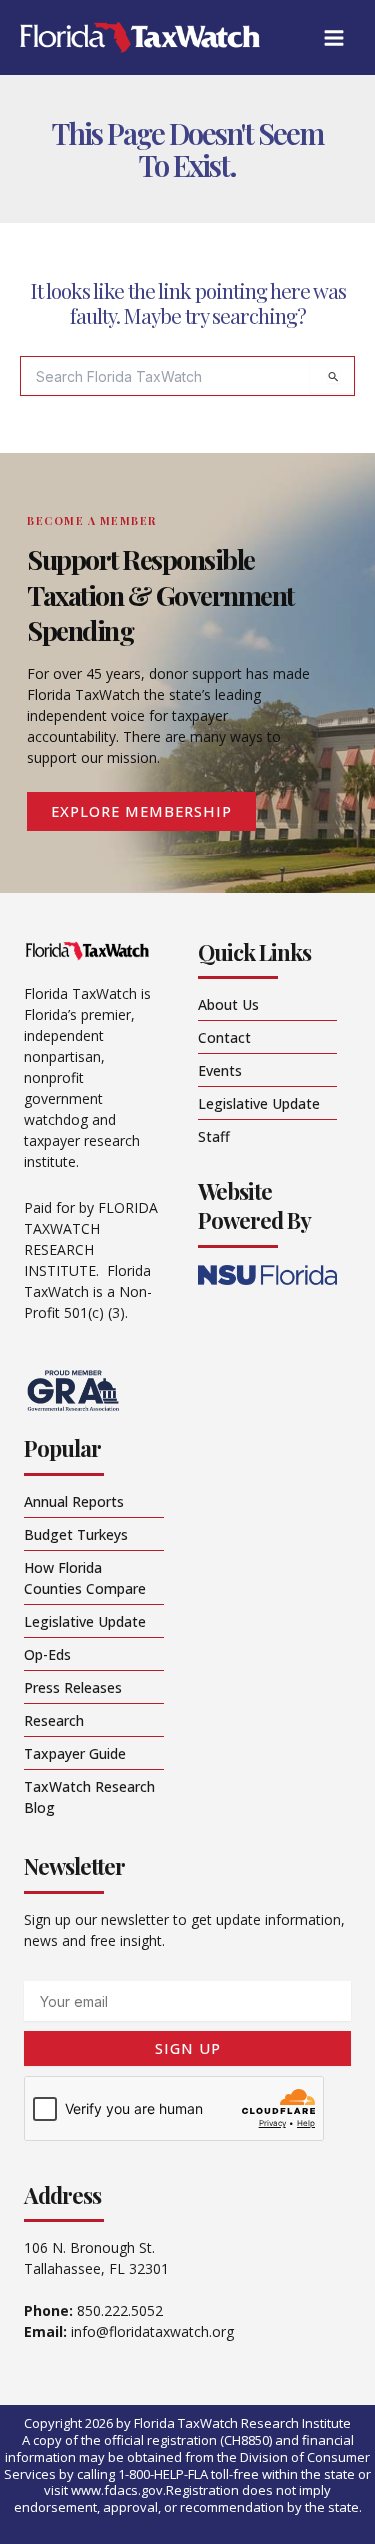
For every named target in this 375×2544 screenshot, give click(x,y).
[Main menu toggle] (333, 37)
